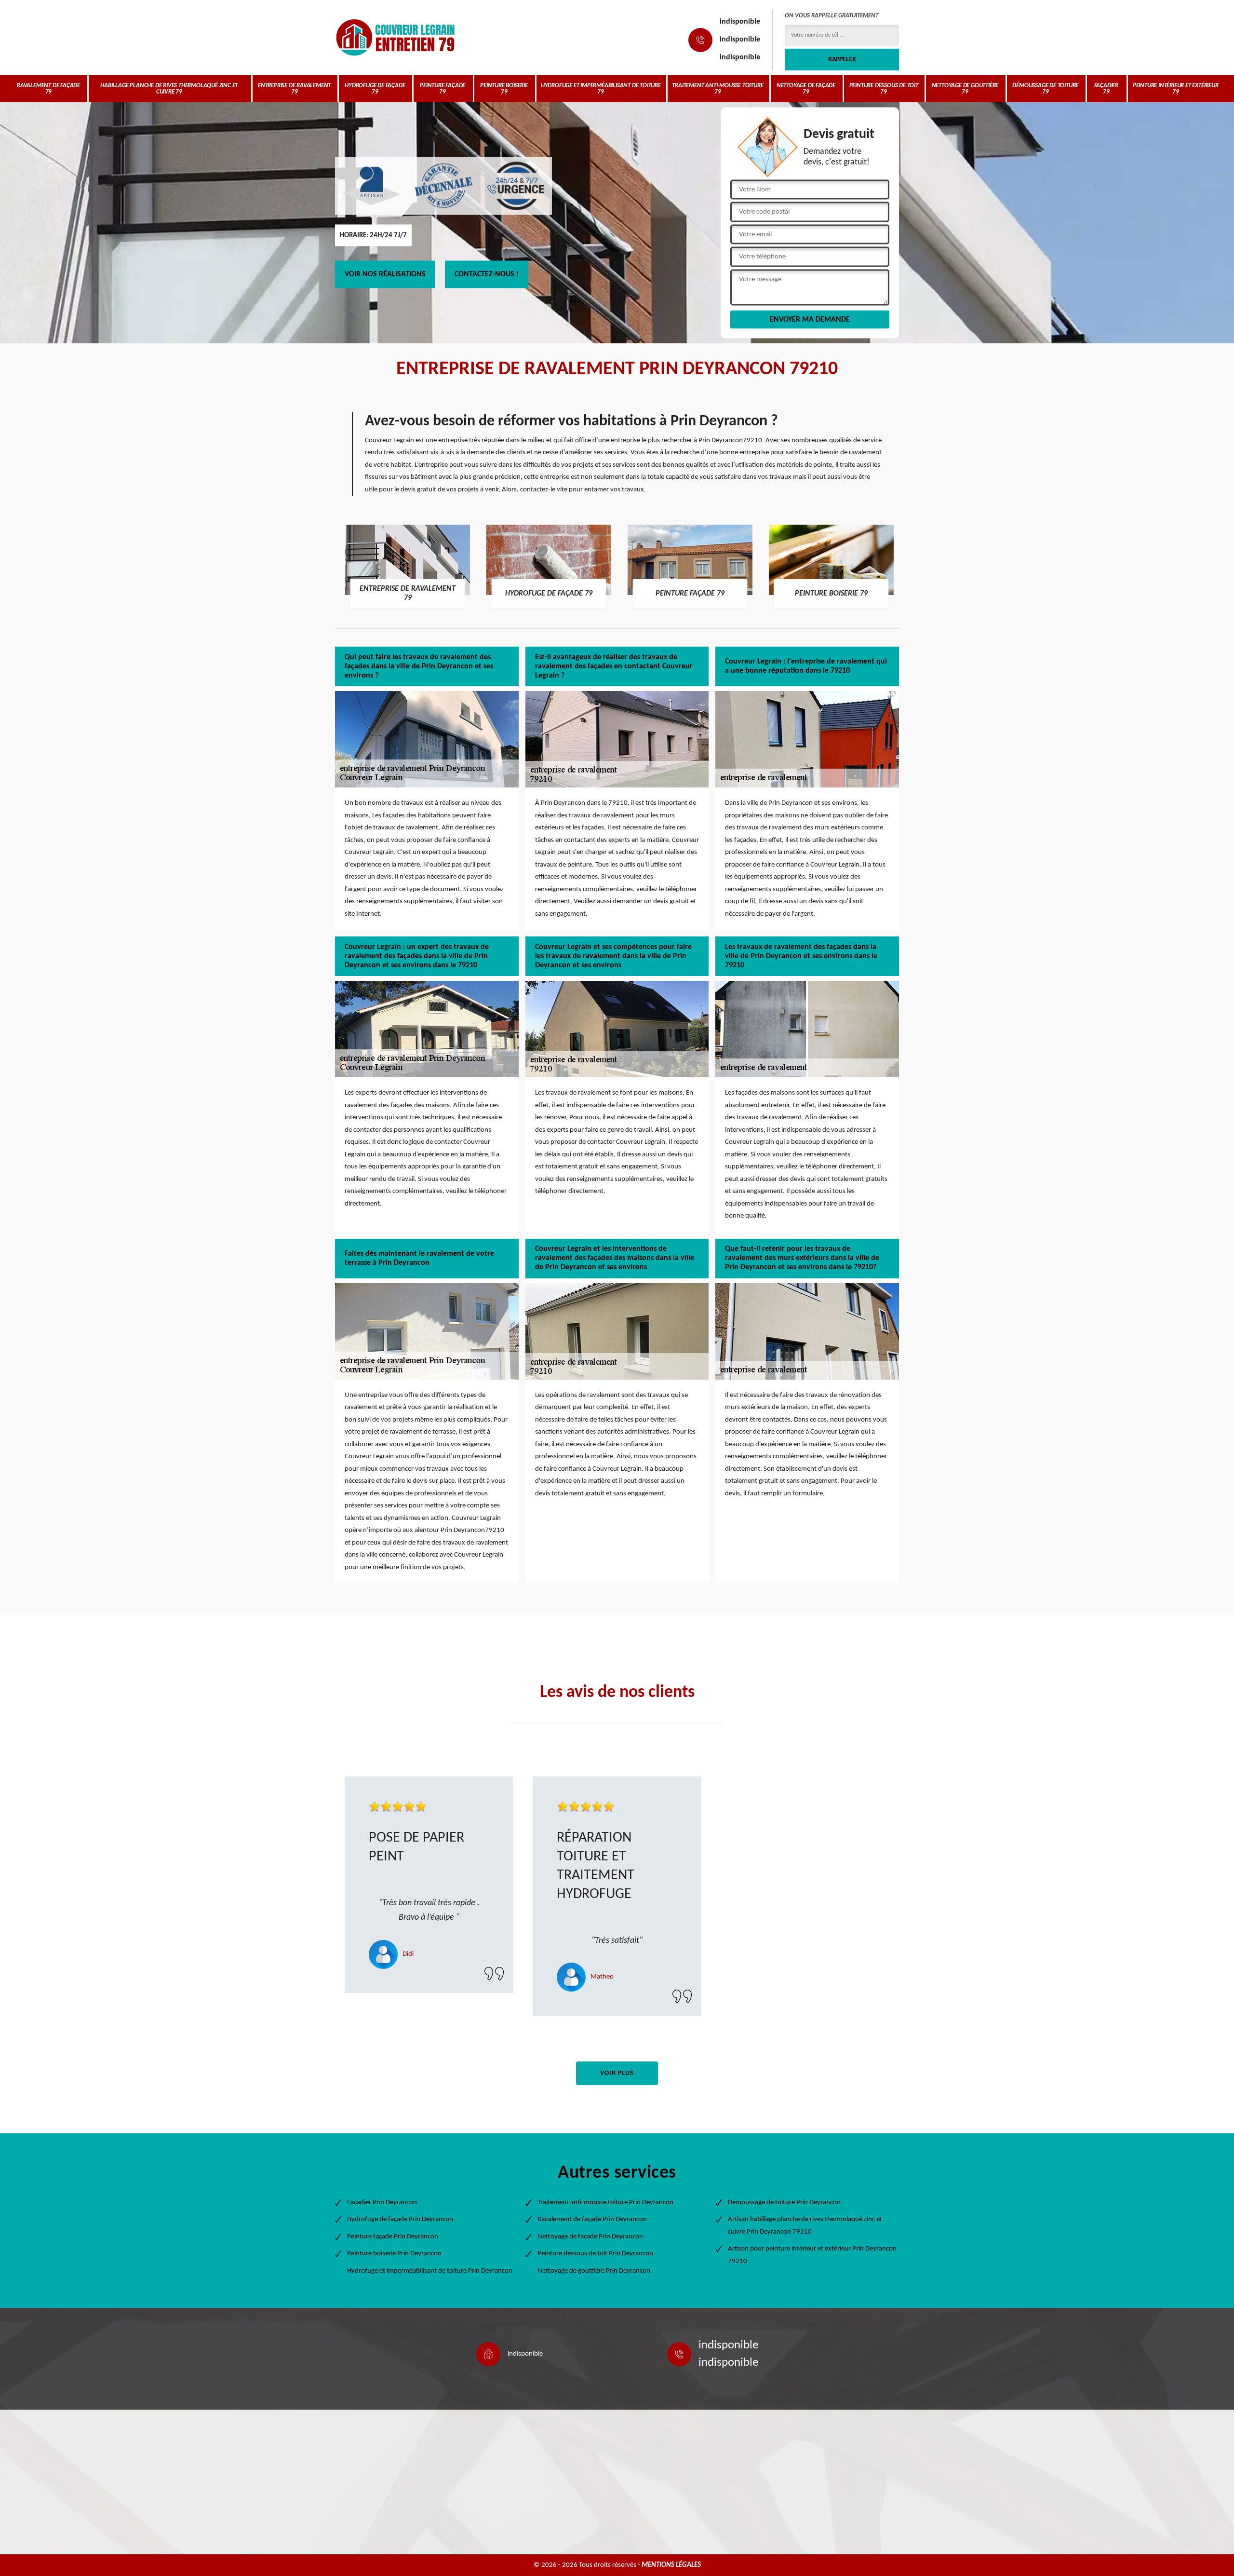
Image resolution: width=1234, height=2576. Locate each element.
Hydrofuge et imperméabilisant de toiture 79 (601, 89)
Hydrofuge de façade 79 (375, 89)
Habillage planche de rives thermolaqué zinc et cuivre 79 (169, 89)
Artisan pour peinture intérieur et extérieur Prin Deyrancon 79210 (812, 2255)
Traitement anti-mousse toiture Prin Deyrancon (605, 2203)
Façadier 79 (1106, 89)
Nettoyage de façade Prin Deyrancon (590, 2237)
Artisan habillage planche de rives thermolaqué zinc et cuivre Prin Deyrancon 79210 (805, 2226)
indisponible (740, 22)
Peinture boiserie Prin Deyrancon (394, 2254)
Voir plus (617, 2073)
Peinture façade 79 (443, 89)
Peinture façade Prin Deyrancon (393, 2237)
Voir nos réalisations (385, 274)
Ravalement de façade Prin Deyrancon (592, 2219)
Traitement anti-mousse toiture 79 (718, 89)
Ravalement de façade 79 (48, 89)
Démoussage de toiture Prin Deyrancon (784, 2203)
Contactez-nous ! (487, 274)
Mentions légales (671, 2565)
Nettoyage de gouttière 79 (965, 89)
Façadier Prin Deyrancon (382, 2203)
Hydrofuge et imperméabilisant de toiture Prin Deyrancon (430, 2271)
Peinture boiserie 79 (504, 89)
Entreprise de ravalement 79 (294, 89)
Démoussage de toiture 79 (1045, 89)
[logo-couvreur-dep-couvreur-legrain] (395, 37)
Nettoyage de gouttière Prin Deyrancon (594, 2271)
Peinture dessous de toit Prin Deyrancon (595, 2254)
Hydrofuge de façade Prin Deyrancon (400, 2219)
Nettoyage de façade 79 (806, 89)
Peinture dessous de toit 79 (884, 89)
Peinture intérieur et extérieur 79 (1176, 89)
